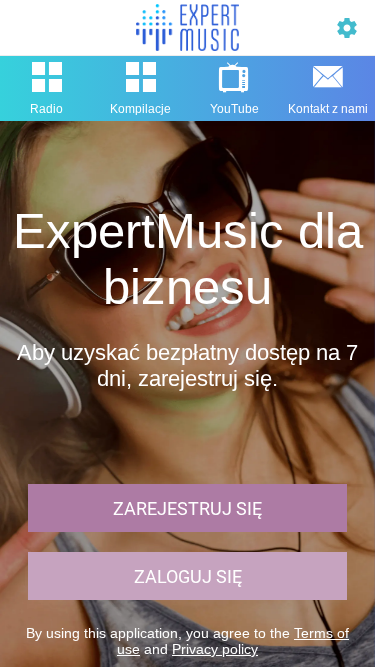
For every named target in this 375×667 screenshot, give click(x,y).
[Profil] (347, 28)
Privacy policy (215, 649)
